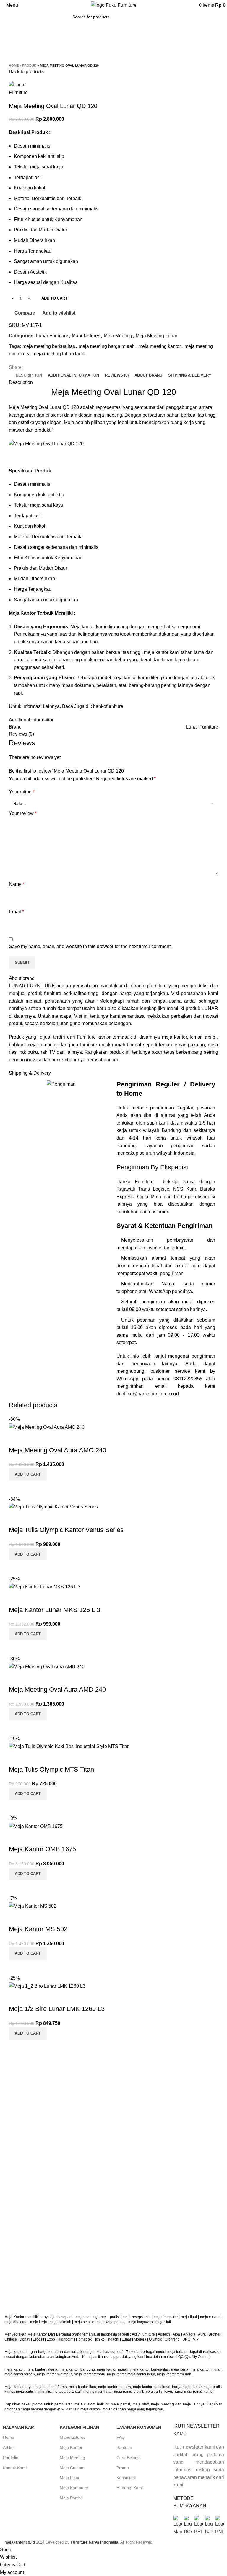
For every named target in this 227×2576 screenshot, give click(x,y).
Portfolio (11, 2458)
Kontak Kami (15, 2468)
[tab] (29, 375)
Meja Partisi (71, 2498)
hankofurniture (108, 706)
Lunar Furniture (52, 336)
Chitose (11, 2339)
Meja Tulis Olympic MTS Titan (51, 1769)
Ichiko (100, 2339)
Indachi (113, 2339)
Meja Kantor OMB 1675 (42, 1849)
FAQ (121, 2437)
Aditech (164, 2334)
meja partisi (110, 2317)
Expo (51, 2339)
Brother (215, 2334)
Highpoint (65, 2339)
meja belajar (84, 2322)
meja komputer (166, 2317)
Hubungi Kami (130, 2488)
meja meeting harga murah (107, 346)
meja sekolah (60, 2322)
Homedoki (84, 2339)
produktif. (44, 430)
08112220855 (190, 1379)
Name (17, 884)
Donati (25, 2339)
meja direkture (16, 2322)
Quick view (32, 1488)
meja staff (164, 2322)
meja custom (210, 2317)
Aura (202, 2334)
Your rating (22, 792)
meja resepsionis (137, 2317)
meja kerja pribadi (111, 2322)
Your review (23, 813)
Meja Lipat (69, 2478)
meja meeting (87, 2317)
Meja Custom (72, 2468)
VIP (196, 2339)
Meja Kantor (71, 2447)
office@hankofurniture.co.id (150, 1394)
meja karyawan (141, 2322)
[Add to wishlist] (16, 1438)
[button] (28, 1474)
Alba (176, 2334)
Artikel (9, 2447)
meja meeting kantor (160, 346)
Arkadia (189, 2334)
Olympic (155, 2339)
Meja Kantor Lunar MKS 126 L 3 (55, 1610)
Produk (29, 66)
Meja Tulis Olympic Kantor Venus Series (66, 1530)
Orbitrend (172, 2339)
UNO (186, 2339)
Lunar (127, 2339)
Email (16, 912)
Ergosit (38, 2339)
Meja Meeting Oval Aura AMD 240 (57, 1689)
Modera (140, 2339)
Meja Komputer (74, 2488)
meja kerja (39, 2322)
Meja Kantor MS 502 (38, 1929)
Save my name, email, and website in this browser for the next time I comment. (90, 946)
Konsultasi (126, 2478)
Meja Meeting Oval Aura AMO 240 (57, 1450)
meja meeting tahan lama (59, 354)
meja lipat (189, 2317)
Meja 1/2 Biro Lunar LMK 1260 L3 (57, 2009)
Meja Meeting (118, 336)
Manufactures (86, 336)
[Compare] (16, 1488)
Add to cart (54, 298)
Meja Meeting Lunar (157, 336)
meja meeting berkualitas (49, 346)
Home (14, 66)
